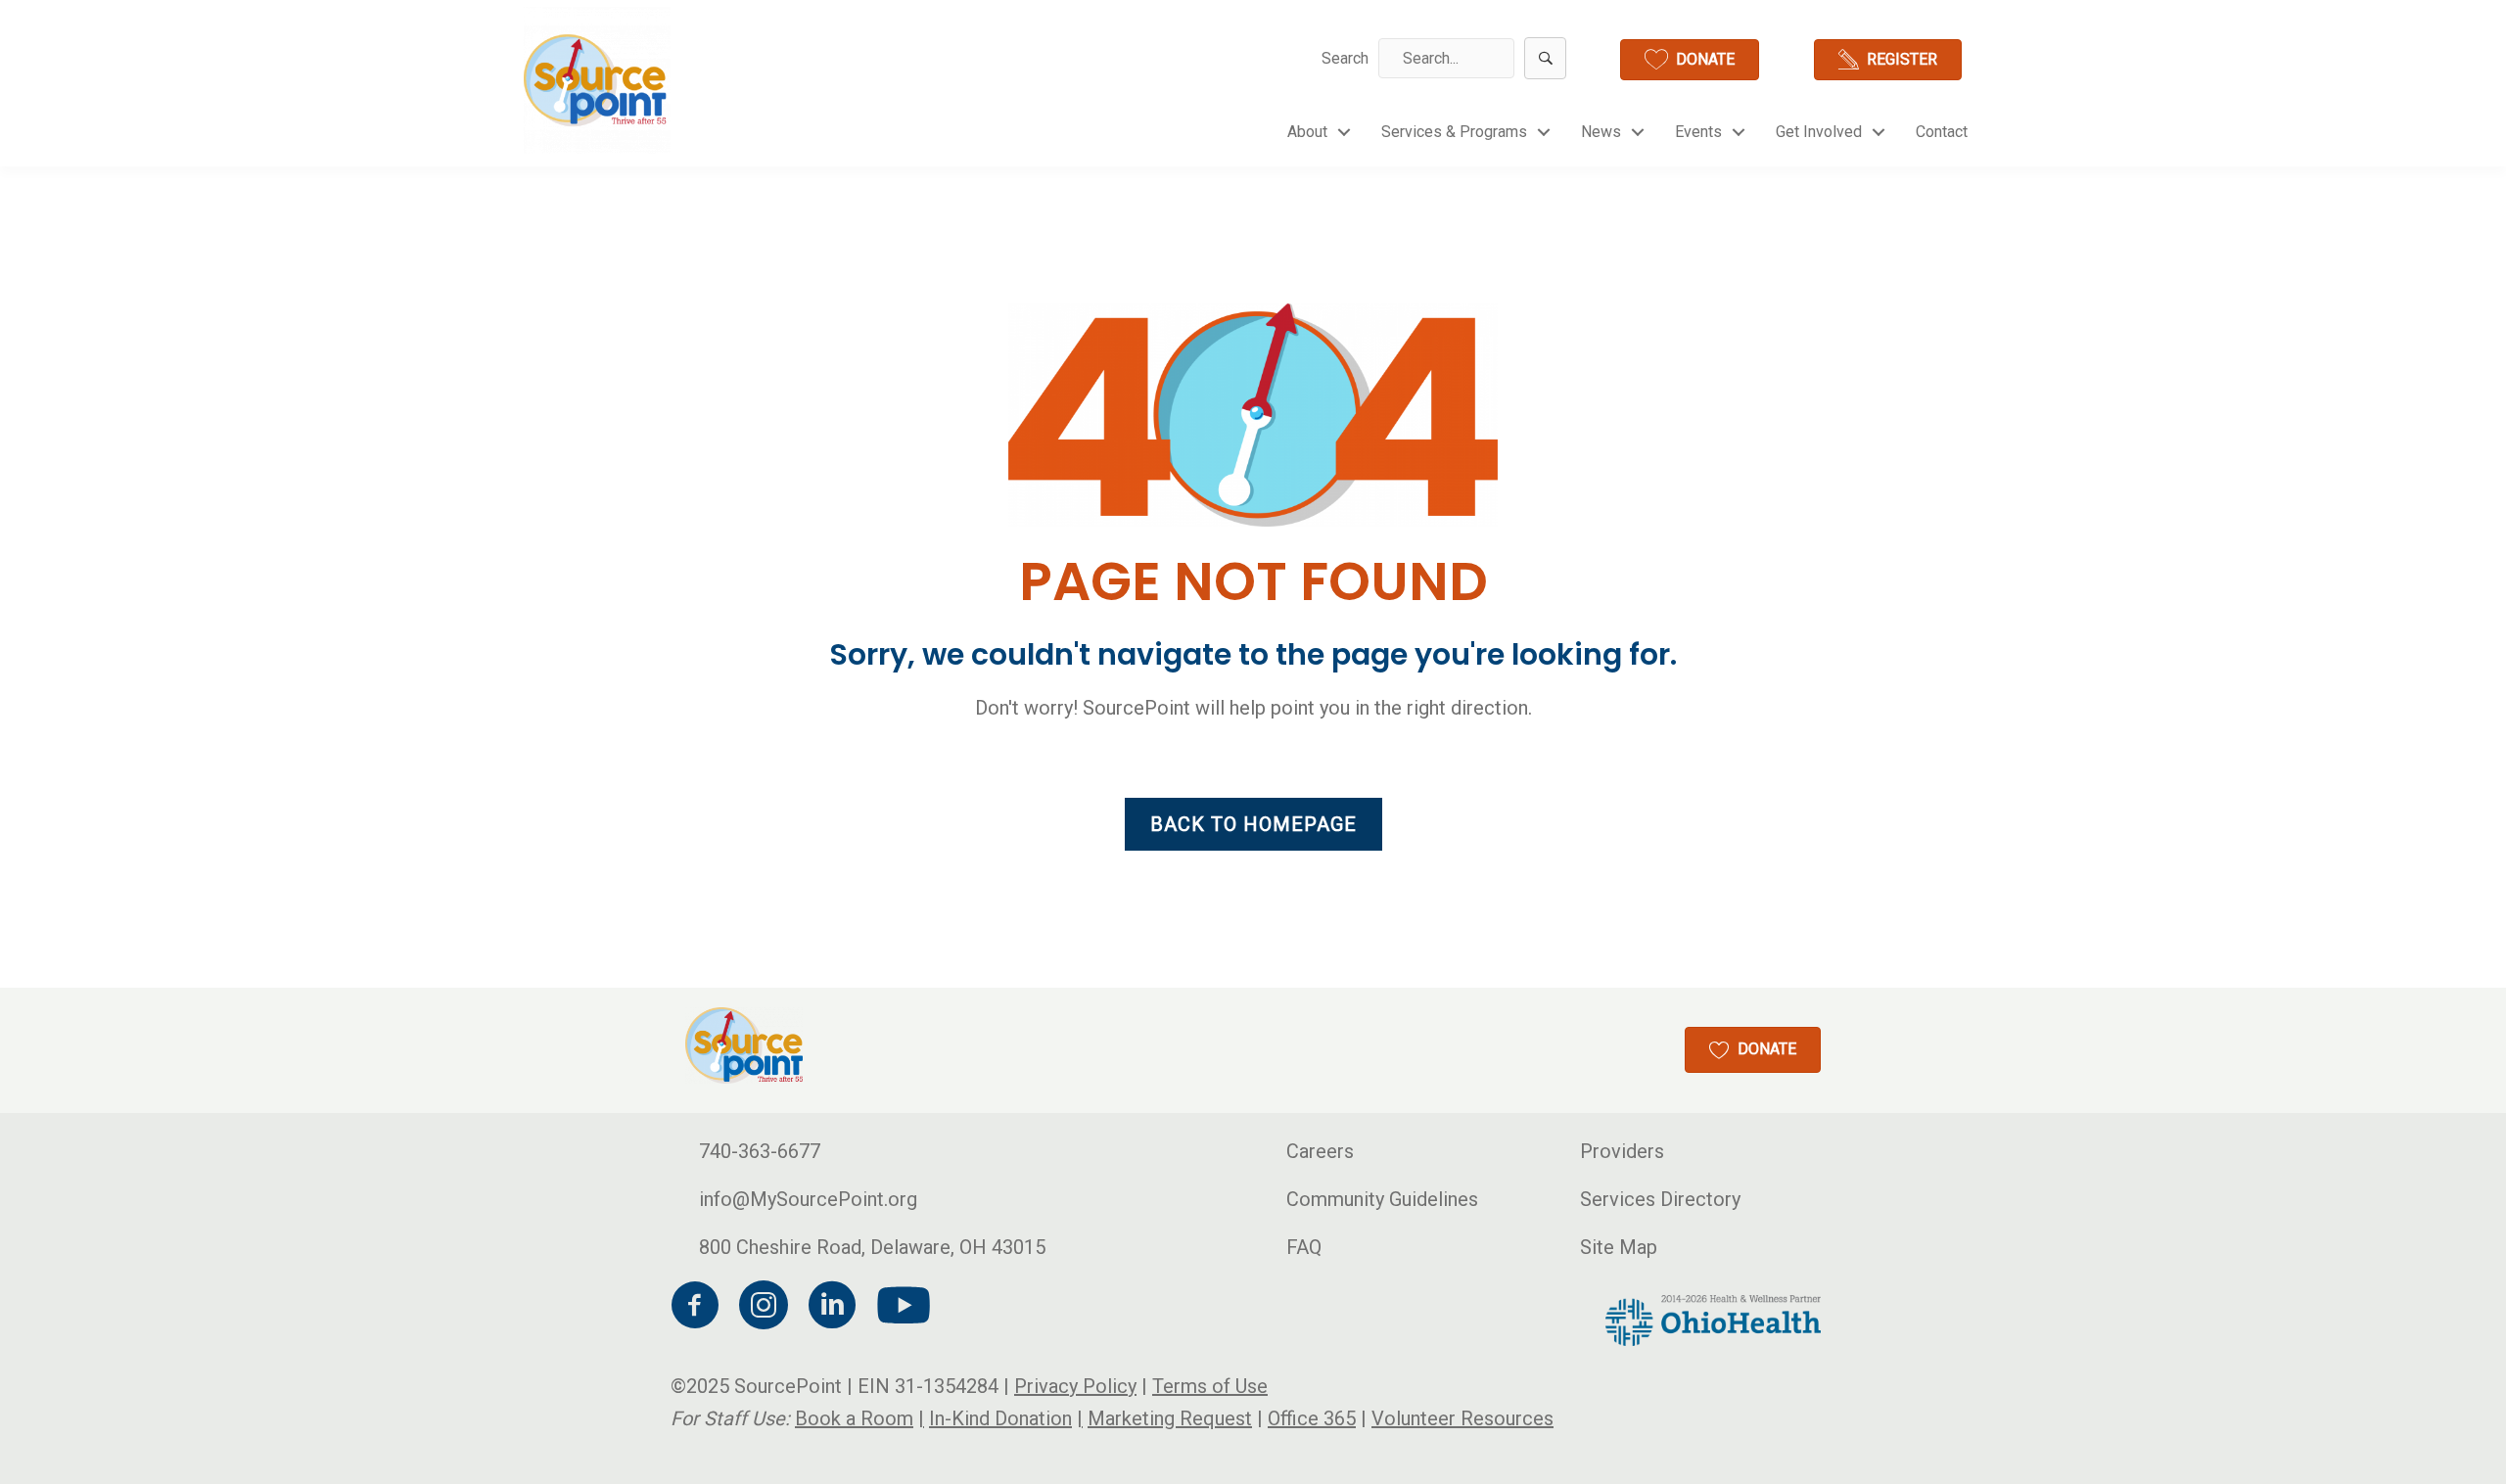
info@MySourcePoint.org (808, 1199)
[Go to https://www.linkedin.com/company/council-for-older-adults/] (832, 1308)
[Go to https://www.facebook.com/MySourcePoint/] (695, 1308)
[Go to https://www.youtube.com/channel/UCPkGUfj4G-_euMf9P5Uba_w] (901, 1307)
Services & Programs (1454, 132)
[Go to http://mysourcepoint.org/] (597, 80)
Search (1345, 58)
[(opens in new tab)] (1713, 1319)
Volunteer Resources (1462, 1418)
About (1307, 132)
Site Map (1619, 1247)
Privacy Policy (1075, 1386)
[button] (1545, 58)
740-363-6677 (760, 1151)
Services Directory (1660, 1199)
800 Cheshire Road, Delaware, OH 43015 (872, 1247)
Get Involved (1819, 132)
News (1601, 132)
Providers (1622, 1151)
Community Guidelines (1382, 1199)
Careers (1320, 1151)
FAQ (1304, 1247)
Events (1698, 132)
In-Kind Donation (1000, 1418)
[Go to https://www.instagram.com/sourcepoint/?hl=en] (764, 1308)
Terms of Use (1210, 1386)
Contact (1942, 132)
